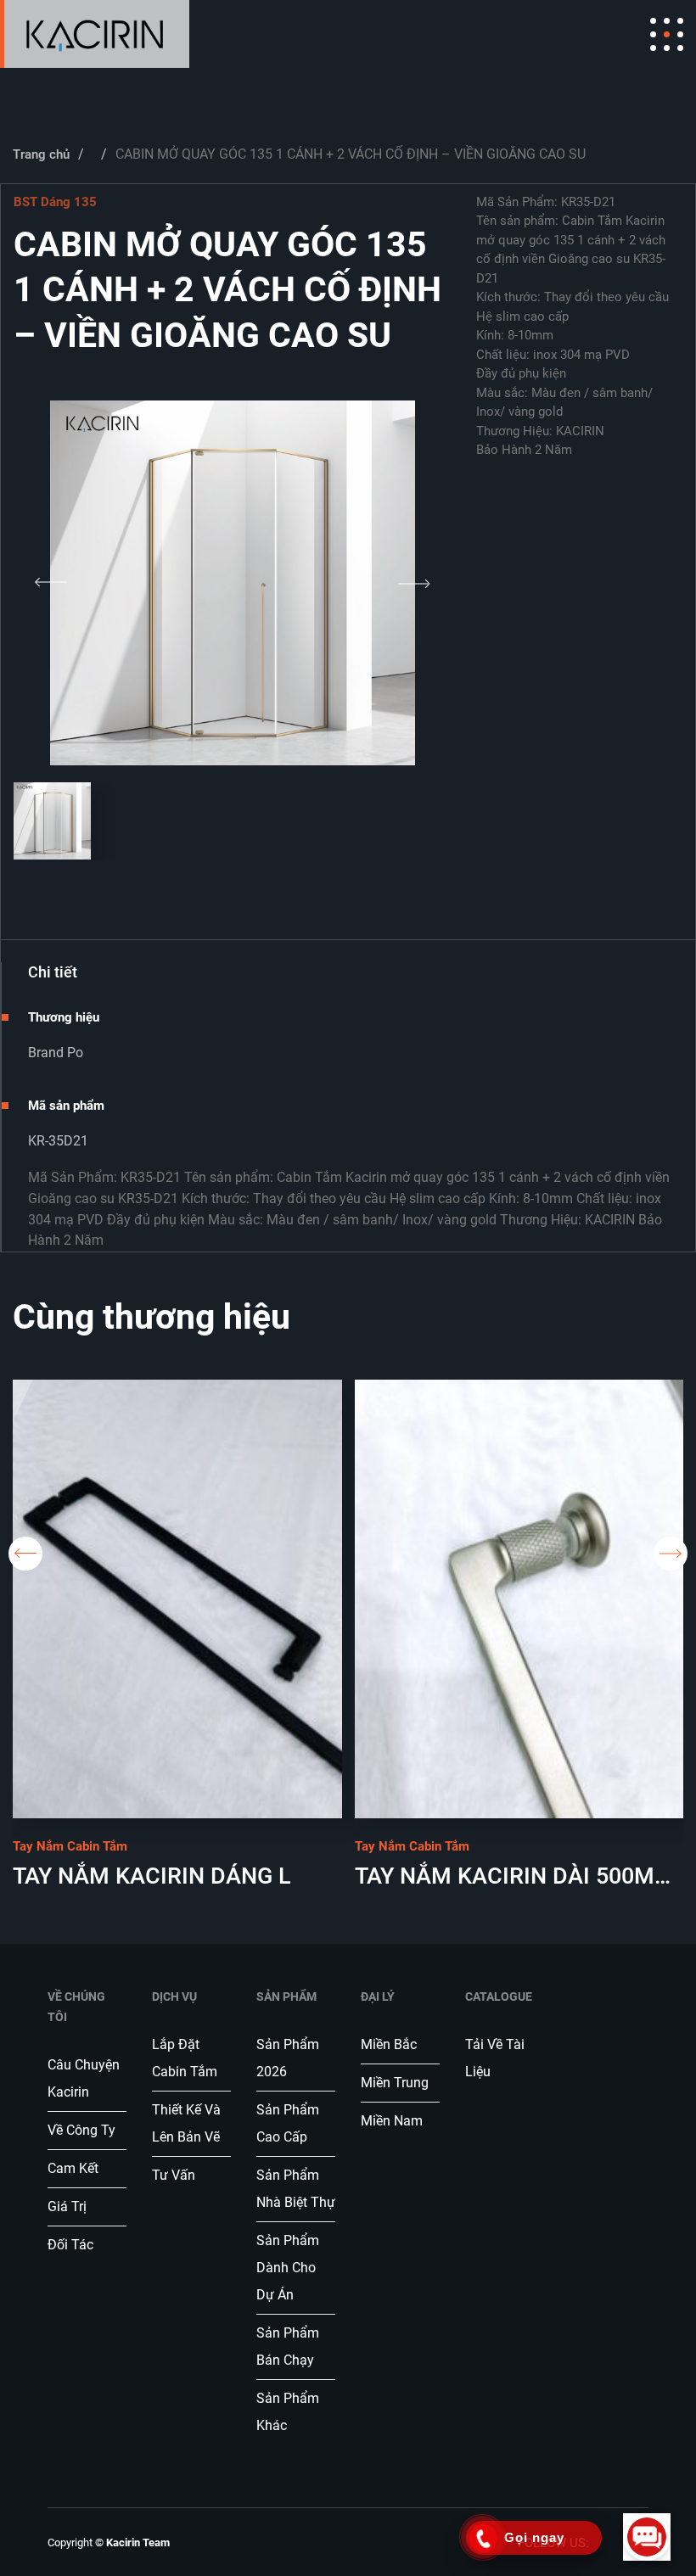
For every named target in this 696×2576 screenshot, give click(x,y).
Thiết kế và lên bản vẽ (186, 2123)
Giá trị (67, 2206)
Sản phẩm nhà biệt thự (296, 2189)
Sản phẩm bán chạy (288, 2346)
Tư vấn (175, 2175)
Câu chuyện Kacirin (84, 2078)
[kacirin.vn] (95, 34)
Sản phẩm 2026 (288, 2058)
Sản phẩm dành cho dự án (288, 2268)
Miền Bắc (389, 2044)
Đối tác (70, 2245)
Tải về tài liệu (495, 2058)
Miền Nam (392, 2121)
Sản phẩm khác (288, 2412)
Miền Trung (395, 2083)
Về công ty (81, 2130)
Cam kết (73, 2168)
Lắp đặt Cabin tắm (186, 2058)
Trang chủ (41, 154)
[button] (51, 583)
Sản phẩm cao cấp (288, 2123)
